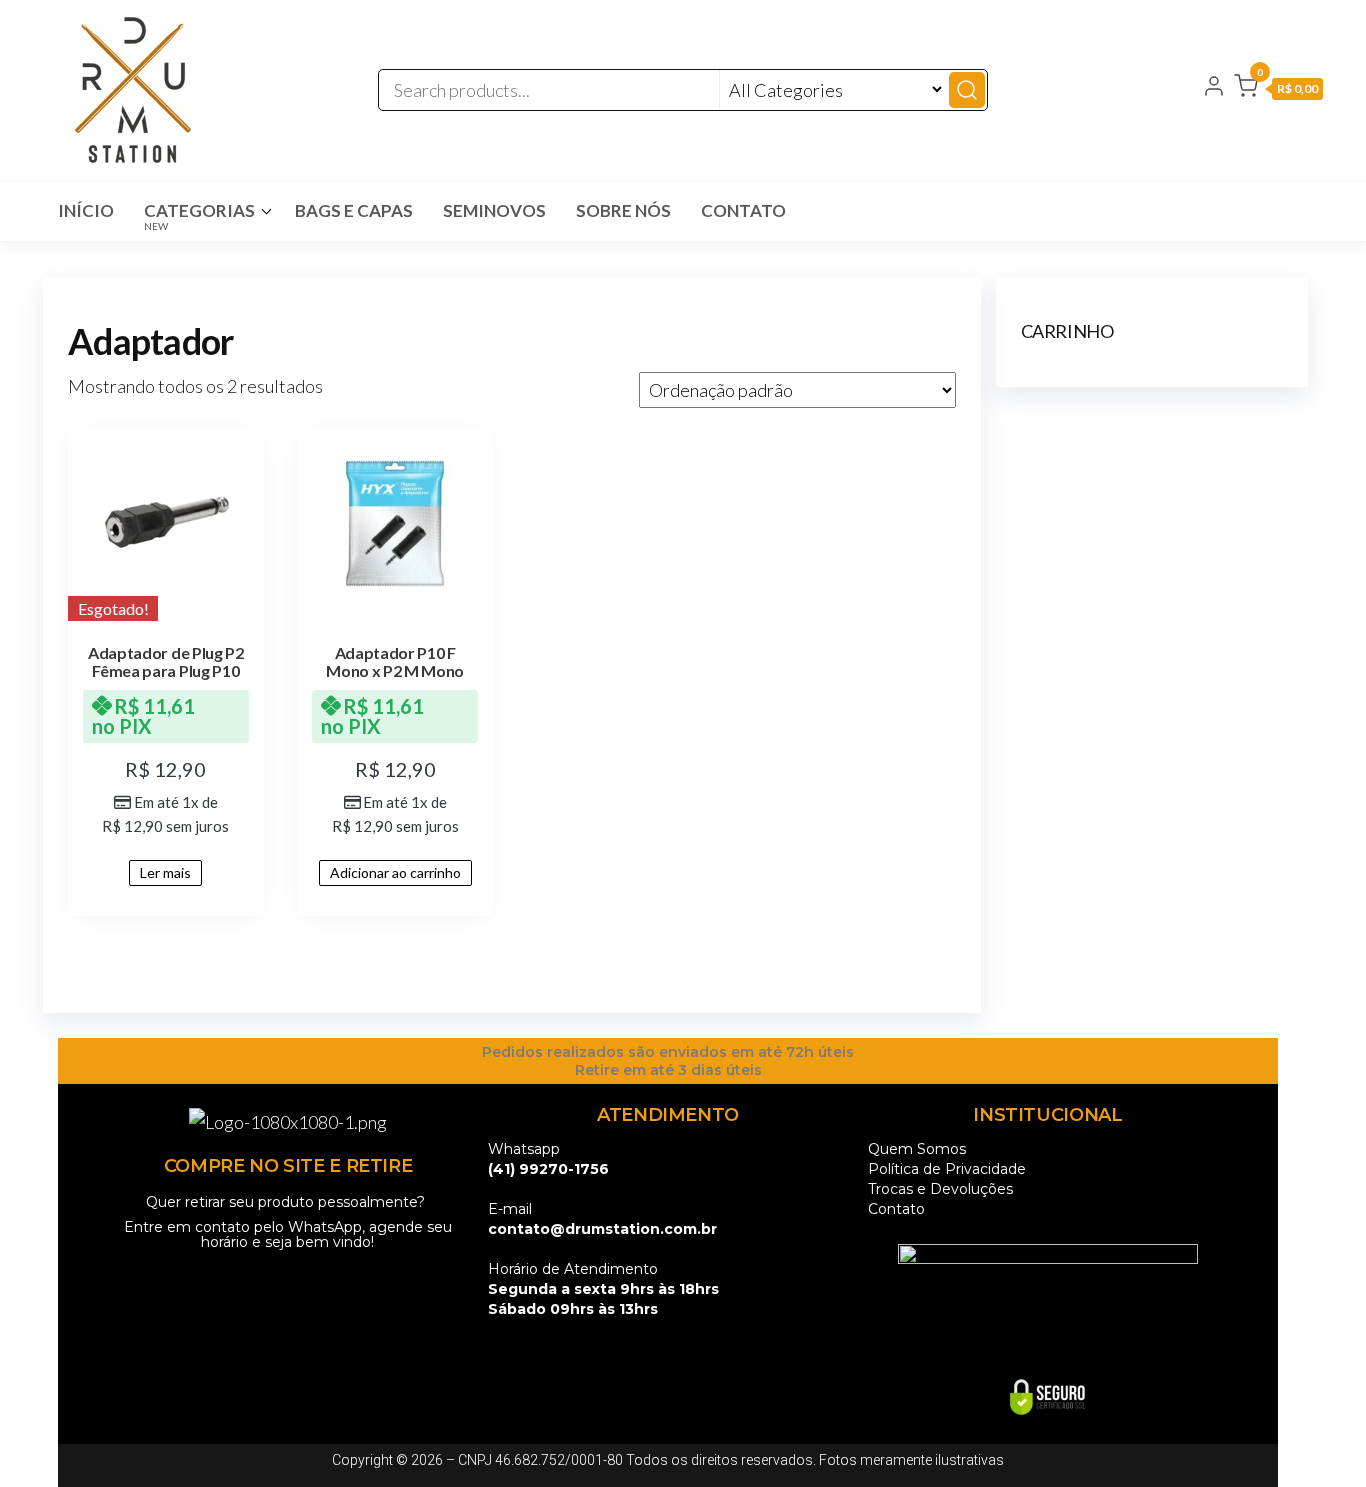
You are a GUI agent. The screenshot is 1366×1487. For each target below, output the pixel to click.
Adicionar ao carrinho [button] (395, 872)
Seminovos (494, 210)
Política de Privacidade (947, 1169)
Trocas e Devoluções (940, 1189)
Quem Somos (917, 1149)
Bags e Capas (354, 210)
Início (86, 210)
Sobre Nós (623, 210)
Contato (743, 210)
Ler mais (165, 872)
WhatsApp (325, 1227)
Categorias (199, 216)
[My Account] (1214, 88)
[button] (1278, 90)
